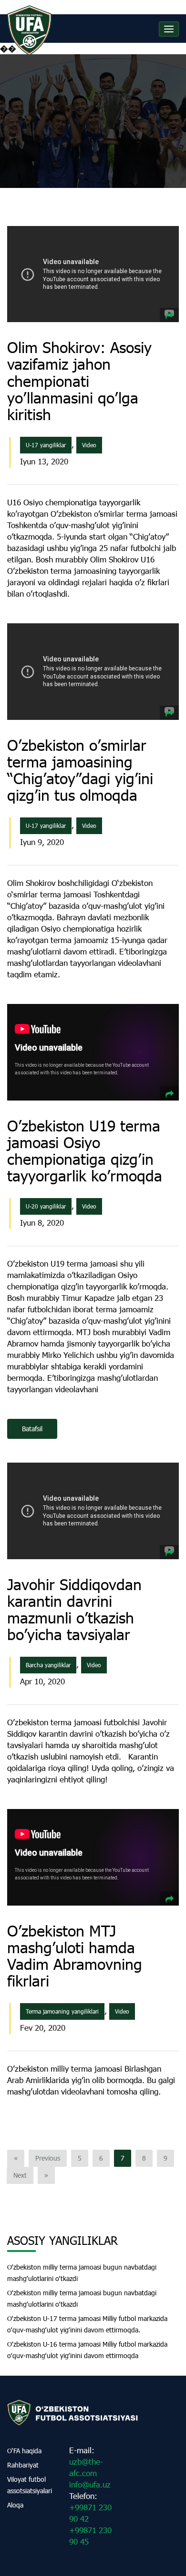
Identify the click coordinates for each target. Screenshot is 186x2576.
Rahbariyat (23, 2465)
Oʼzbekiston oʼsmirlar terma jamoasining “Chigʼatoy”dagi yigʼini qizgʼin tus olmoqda (80, 770)
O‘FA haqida (24, 2451)
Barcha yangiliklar (48, 1665)
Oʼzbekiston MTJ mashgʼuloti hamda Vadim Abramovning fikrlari (75, 1956)
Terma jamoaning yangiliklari (62, 2011)
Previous (48, 2158)
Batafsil (32, 1429)
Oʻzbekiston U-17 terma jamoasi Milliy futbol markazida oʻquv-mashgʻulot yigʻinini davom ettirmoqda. (87, 2324)
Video (89, 445)
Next (20, 2175)
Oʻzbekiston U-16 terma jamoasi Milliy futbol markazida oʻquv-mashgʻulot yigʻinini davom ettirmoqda (87, 2350)
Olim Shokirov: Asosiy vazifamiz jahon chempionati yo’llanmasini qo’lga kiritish (79, 381)
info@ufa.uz (90, 2484)
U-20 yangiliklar (46, 1206)
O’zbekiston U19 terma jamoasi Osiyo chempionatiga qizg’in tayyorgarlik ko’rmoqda (85, 1151)
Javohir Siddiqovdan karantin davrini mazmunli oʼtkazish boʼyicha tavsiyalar (74, 1609)
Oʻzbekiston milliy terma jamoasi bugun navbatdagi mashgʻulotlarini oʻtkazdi (82, 2273)
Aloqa (15, 2505)
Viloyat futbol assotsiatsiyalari (30, 2485)
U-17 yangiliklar (46, 445)
